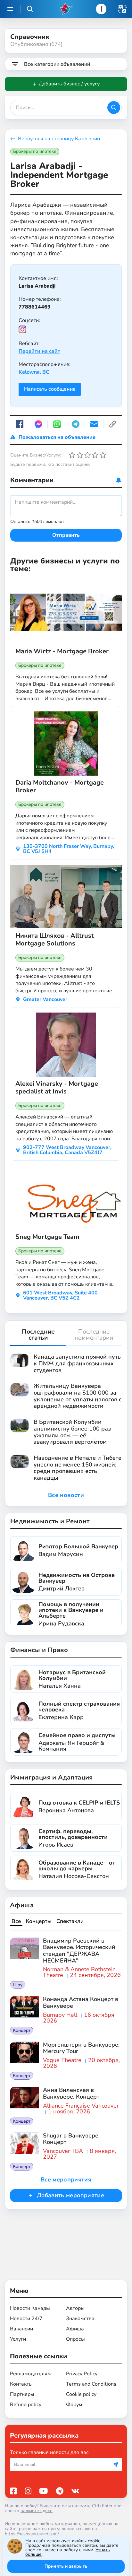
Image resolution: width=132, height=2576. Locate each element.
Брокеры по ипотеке (35, 151)
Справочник (30, 37)
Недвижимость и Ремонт (50, 1521)
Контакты (21, 2384)
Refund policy (26, 2405)
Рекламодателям (30, 2374)
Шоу (18, 1985)
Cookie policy (81, 2394)
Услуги (18, 2339)
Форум (74, 2405)
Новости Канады (30, 2308)
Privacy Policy (82, 2374)
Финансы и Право (39, 1650)
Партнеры (22, 2394)
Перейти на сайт (39, 351)
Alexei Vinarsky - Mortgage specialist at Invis (57, 1088)
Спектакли (70, 1921)
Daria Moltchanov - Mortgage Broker (60, 787)
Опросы (75, 2339)
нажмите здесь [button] (37, 2511)
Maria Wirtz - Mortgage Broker (62, 651)
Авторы (75, 2308)
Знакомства (80, 2319)
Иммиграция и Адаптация (52, 1777)
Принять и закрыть (66, 2566)
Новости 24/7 (26, 2319)
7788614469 (35, 307)
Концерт (22, 2030)
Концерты (39, 1921)
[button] (122, 9)
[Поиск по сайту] (30, 9)
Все (16, 1921)
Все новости (66, 1495)
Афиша (22, 1905)
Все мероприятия (66, 2180)
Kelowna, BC (34, 372)
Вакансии (21, 2329)
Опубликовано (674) (36, 44)
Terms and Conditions (91, 2384)
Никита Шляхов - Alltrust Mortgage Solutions (55, 940)
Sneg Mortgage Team (47, 1237)
